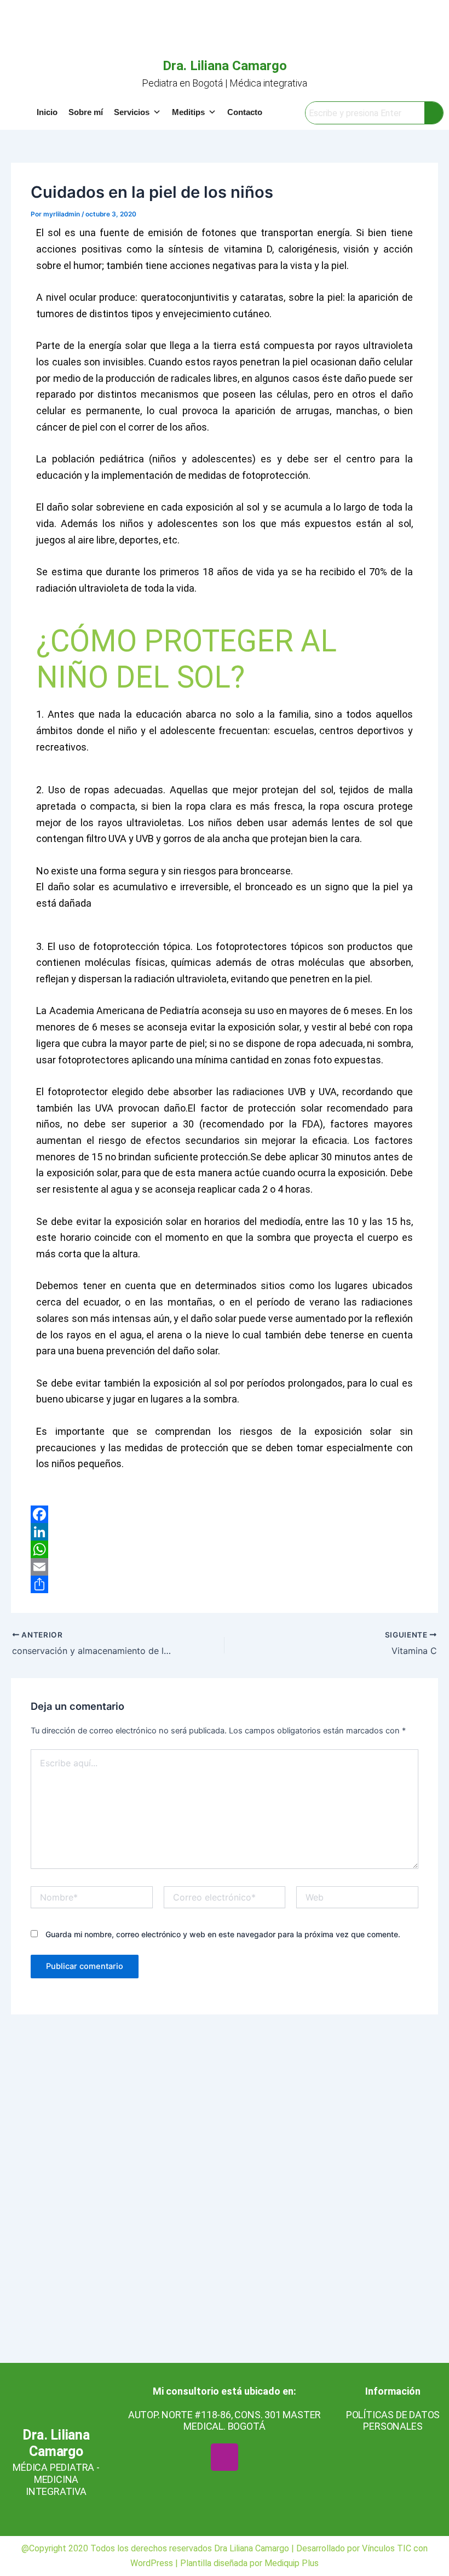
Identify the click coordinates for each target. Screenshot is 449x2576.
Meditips (188, 112)
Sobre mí (86, 112)
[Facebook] (224, 1514)
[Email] (224, 1567)
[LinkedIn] (224, 1532)
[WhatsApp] (224, 1549)
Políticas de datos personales (393, 2421)
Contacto (245, 112)
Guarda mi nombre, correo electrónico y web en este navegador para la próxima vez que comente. (223, 1934)
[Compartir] (224, 1584)
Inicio (47, 112)
